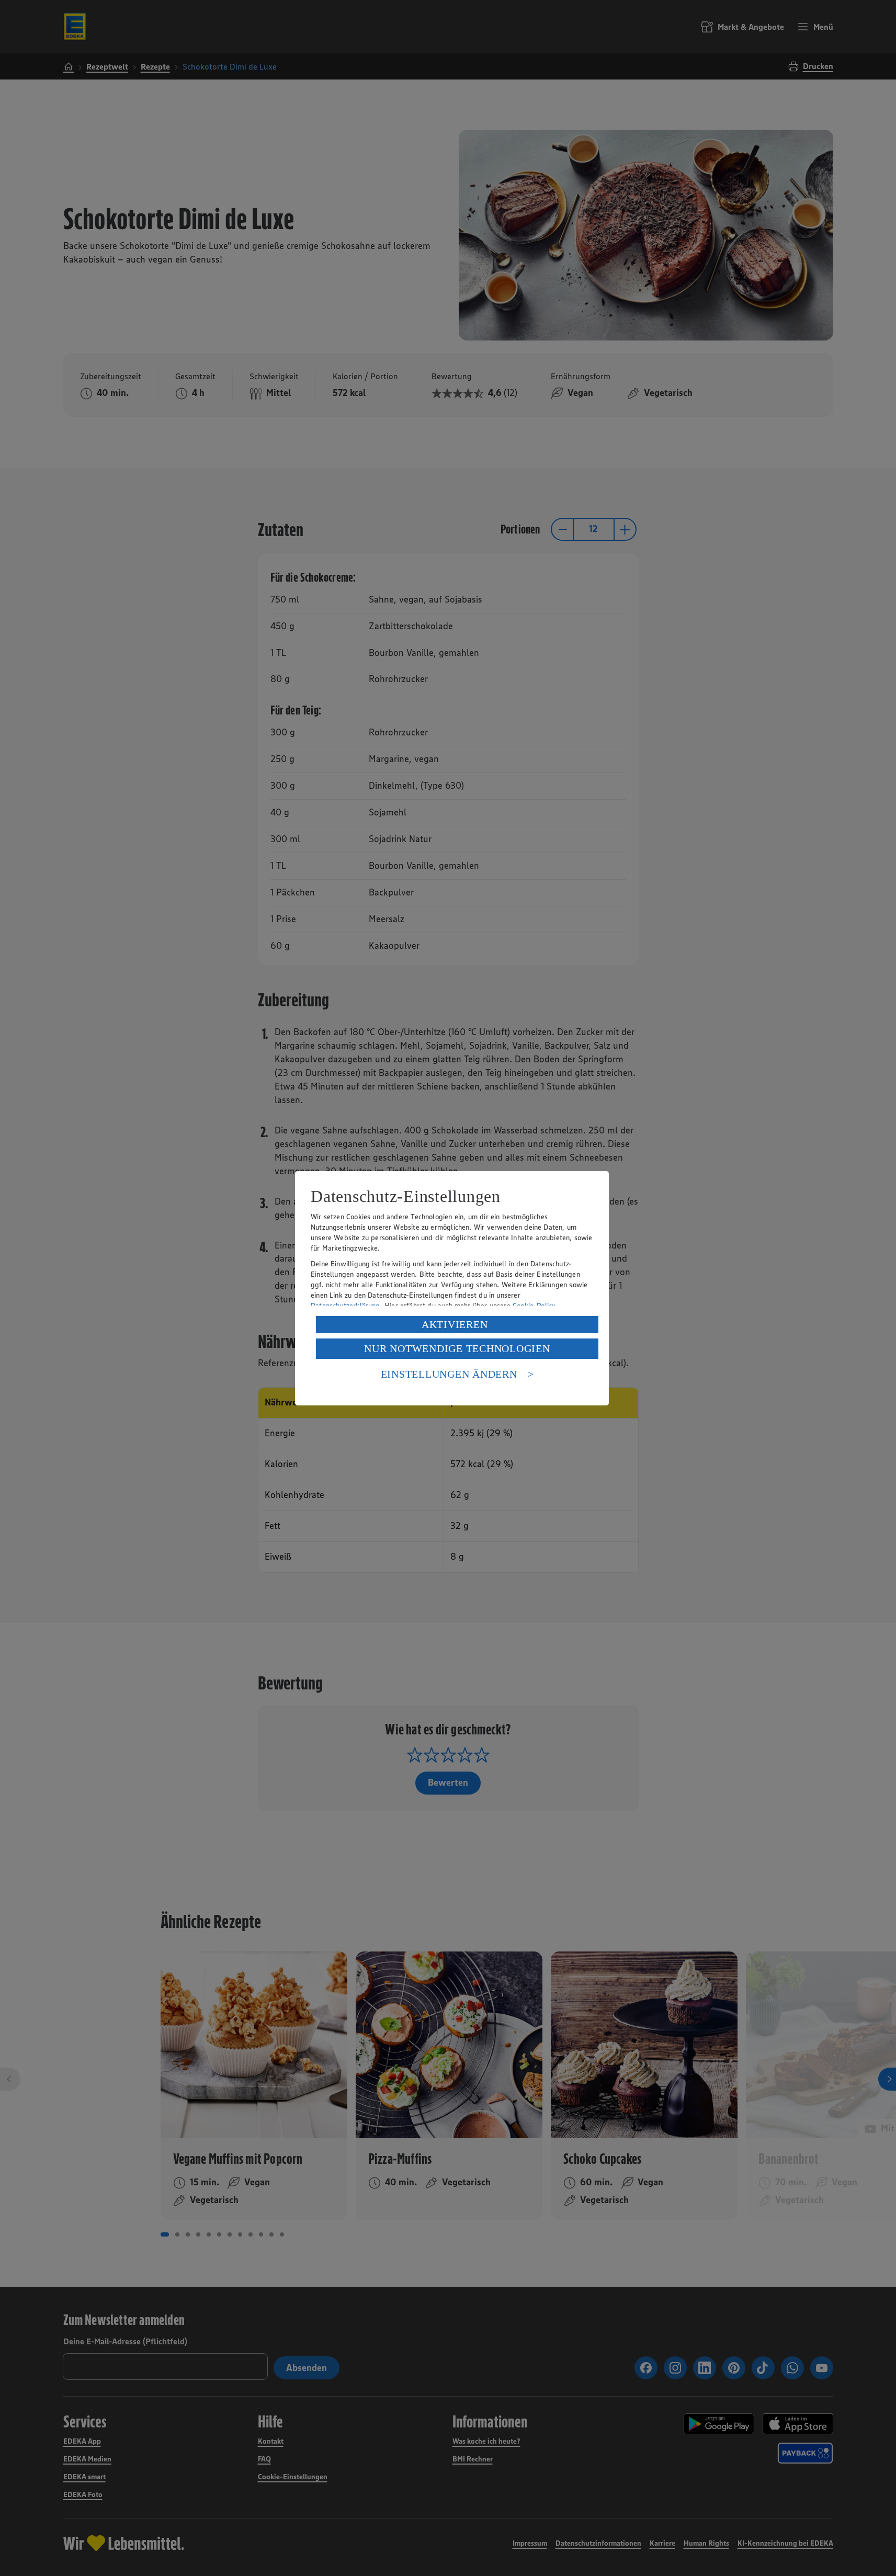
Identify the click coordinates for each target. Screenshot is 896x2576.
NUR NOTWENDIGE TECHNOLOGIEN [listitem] (457, 1348)
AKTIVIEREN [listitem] (455, 1324)
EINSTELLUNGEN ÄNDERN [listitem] (449, 1374)
